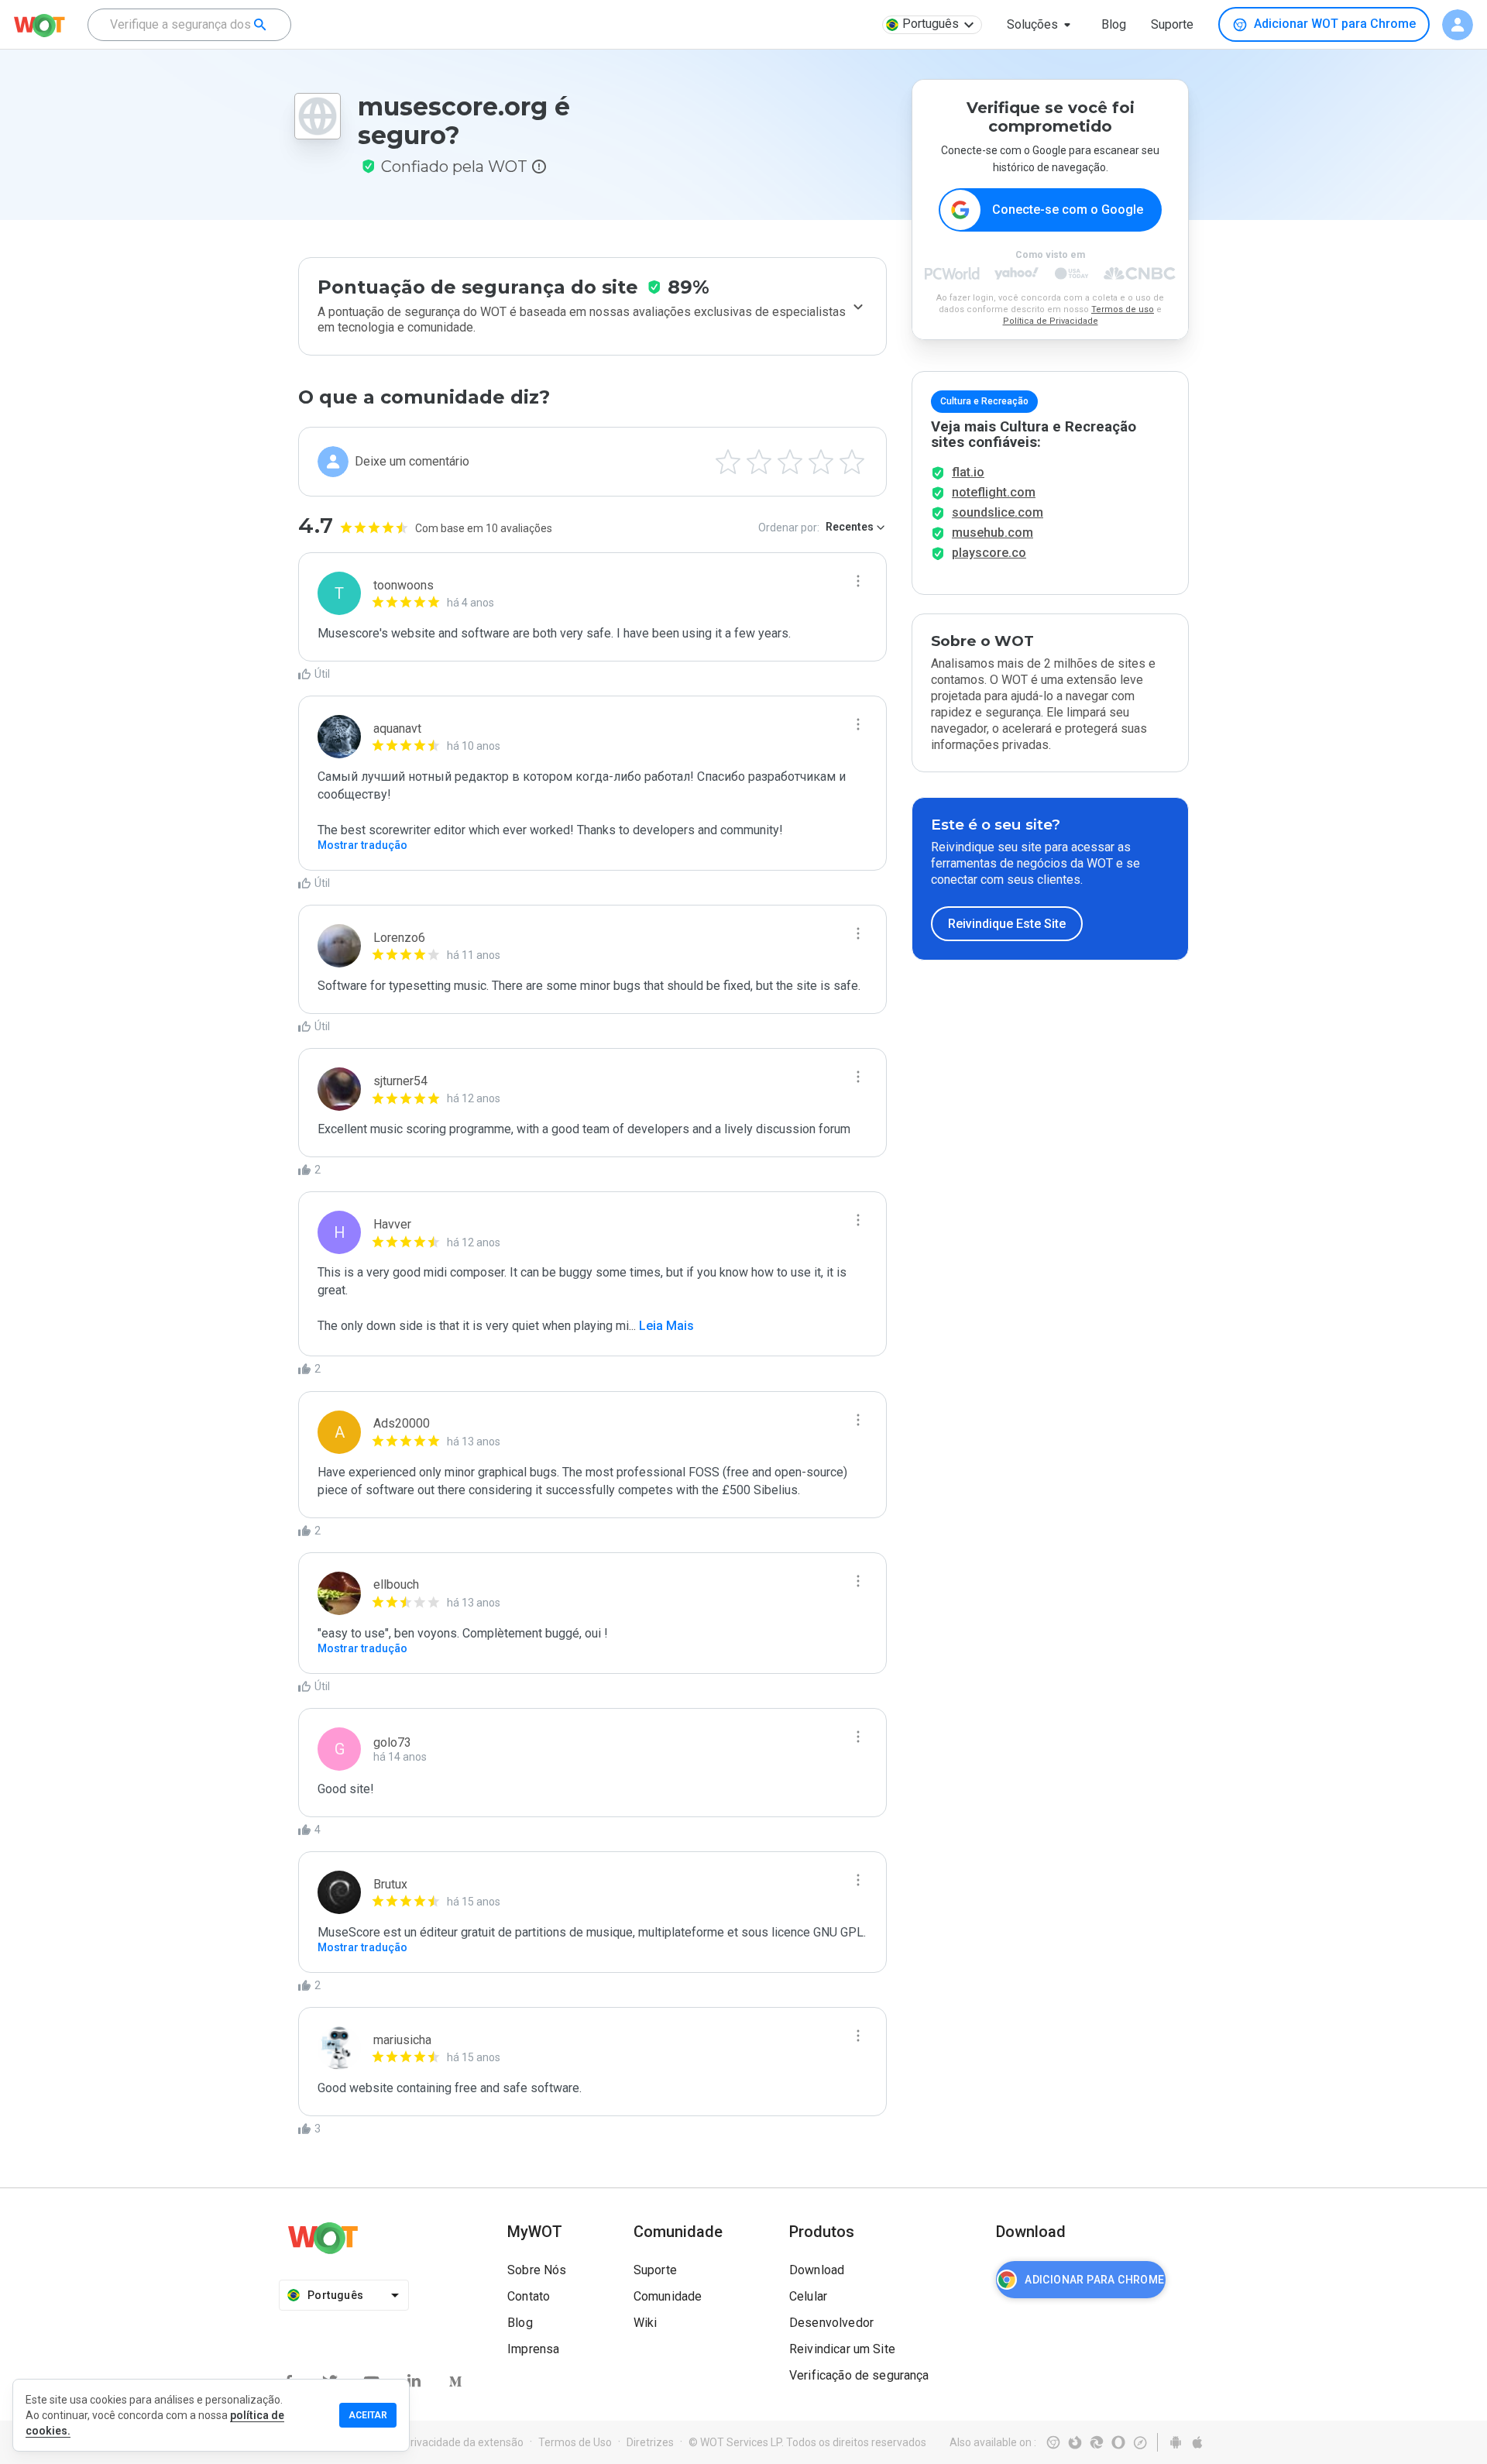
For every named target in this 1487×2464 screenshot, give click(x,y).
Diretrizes (650, 2442)
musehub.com (992, 533)
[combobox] (189, 25)
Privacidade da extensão (464, 2442)
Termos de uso (1123, 309)
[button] (1042, 25)
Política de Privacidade (1051, 321)
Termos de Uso (575, 2442)
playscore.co (989, 553)
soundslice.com (998, 512)
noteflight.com (994, 492)
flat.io (968, 472)
